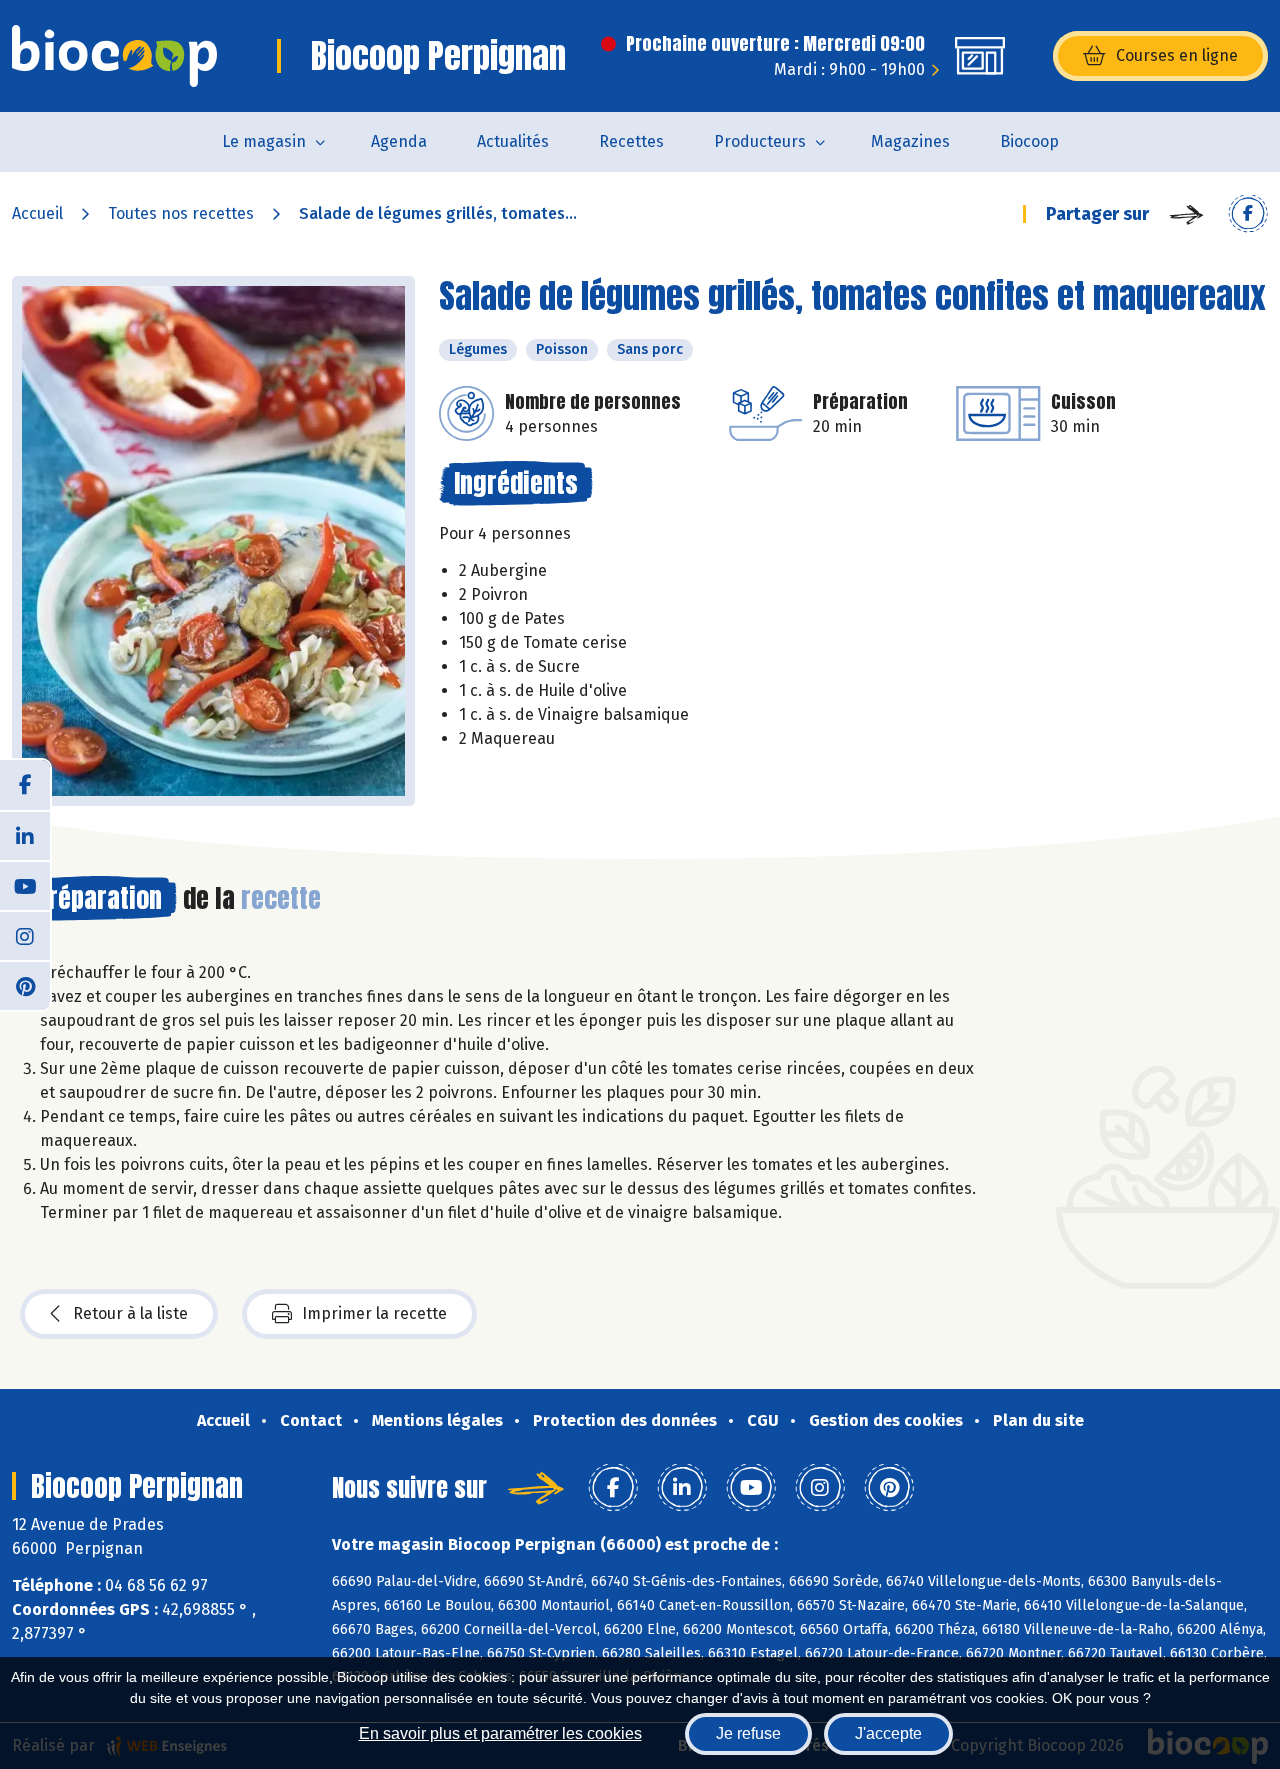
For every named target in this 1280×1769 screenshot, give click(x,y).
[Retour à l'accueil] (114, 56)
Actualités (513, 141)
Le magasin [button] (264, 141)
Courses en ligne (1177, 55)
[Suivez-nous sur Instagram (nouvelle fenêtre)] (25, 935)
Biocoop (1029, 141)
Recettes (631, 141)
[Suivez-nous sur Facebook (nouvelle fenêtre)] (25, 785)
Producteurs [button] (760, 141)
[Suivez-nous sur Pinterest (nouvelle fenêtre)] (25, 985)
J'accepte (888, 1733)
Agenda (399, 141)
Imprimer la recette (374, 1313)
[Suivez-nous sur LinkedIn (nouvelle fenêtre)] (25, 835)
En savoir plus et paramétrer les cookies (500, 1733)
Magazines (910, 141)
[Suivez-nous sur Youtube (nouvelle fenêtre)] (25, 885)
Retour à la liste (130, 1313)
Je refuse (748, 1733)
